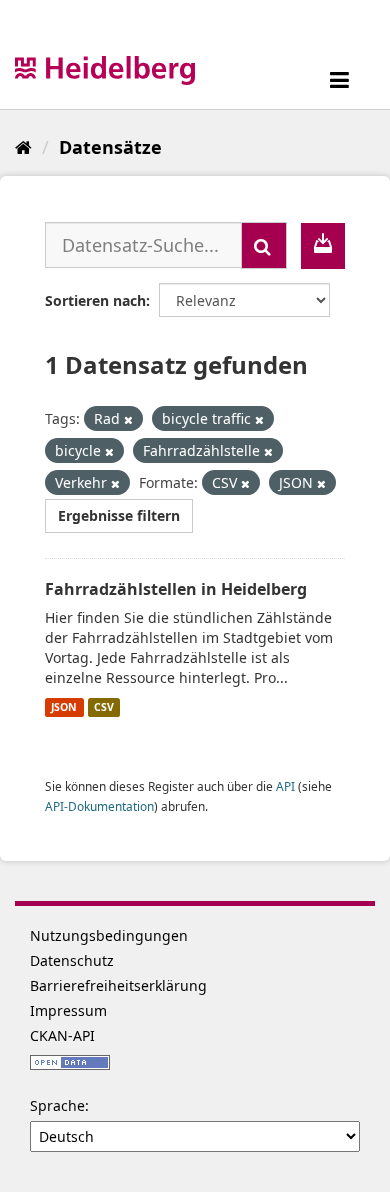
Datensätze (110, 147)
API (285, 786)
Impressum (68, 1010)
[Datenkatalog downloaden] (323, 246)
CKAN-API (62, 1035)
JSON (64, 707)
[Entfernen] (128, 419)
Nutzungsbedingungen (109, 935)
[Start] (23, 147)
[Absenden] (264, 245)
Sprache (57, 1105)
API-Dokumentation (99, 806)
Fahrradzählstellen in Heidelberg (176, 589)
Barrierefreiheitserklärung (118, 985)
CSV (104, 707)
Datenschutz (72, 960)
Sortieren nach (95, 300)
